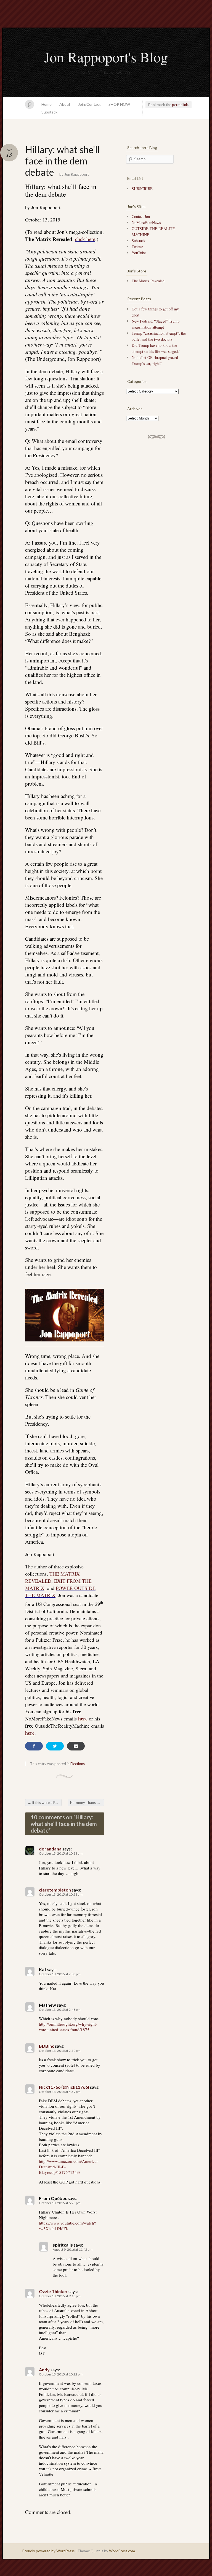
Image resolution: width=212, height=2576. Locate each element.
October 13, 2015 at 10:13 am (61, 1853)
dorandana (50, 1849)
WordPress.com (122, 2551)
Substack (49, 112)
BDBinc (47, 2046)
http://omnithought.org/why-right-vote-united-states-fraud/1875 (68, 2027)
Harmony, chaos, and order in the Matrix (87, 1803)
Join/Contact (89, 104)
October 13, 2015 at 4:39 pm (60, 2092)
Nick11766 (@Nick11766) (64, 2087)
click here (85, 239)
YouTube (139, 253)
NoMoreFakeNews (146, 222)
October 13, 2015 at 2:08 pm (60, 1974)
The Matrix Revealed (148, 281)
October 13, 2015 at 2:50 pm (60, 2051)
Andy (44, 2370)
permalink (180, 105)
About (65, 104)
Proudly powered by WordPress (48, 2551)
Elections (78, 1764)
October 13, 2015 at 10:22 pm (61, 2374)
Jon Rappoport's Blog (106, 57)
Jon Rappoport (77, 174)
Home (47, 104)
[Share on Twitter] (55, 1746)
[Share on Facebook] (34, 1746)
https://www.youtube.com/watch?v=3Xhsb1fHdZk (67, 2226)
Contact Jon (141, 216)
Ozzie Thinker (53, 2291)
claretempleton (55, 1890)
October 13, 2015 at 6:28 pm (60, 2203)
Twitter (137, 247)
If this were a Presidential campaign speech (45, 1803)
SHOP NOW (119, 104)
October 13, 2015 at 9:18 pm (60, 2296)
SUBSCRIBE (142, 189)
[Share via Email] (76, 1746)
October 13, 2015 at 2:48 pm (60, 2010)
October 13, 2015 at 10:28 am (61, 1894)
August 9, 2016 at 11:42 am (73, 2249)
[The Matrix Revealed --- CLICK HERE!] (65, 1315)
